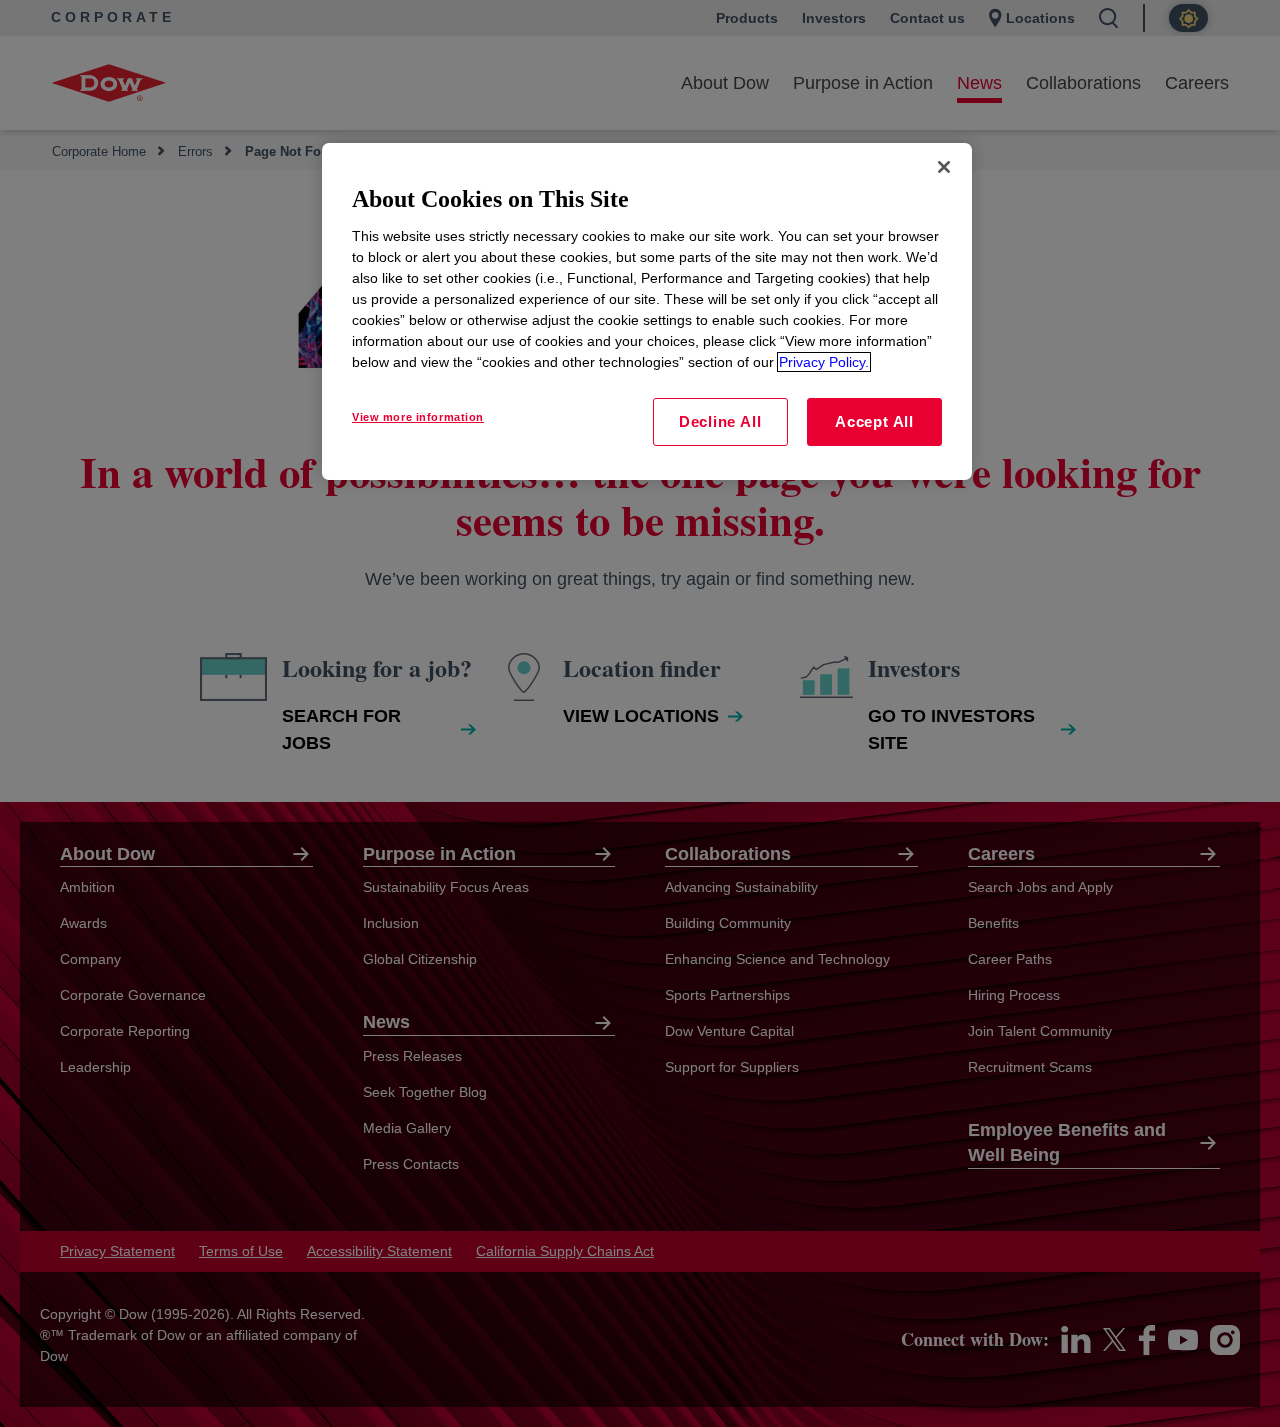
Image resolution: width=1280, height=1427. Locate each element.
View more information (418, 417)
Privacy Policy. (824, 362)
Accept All (874, 421)
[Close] (944, 167)
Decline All (720, 421)
